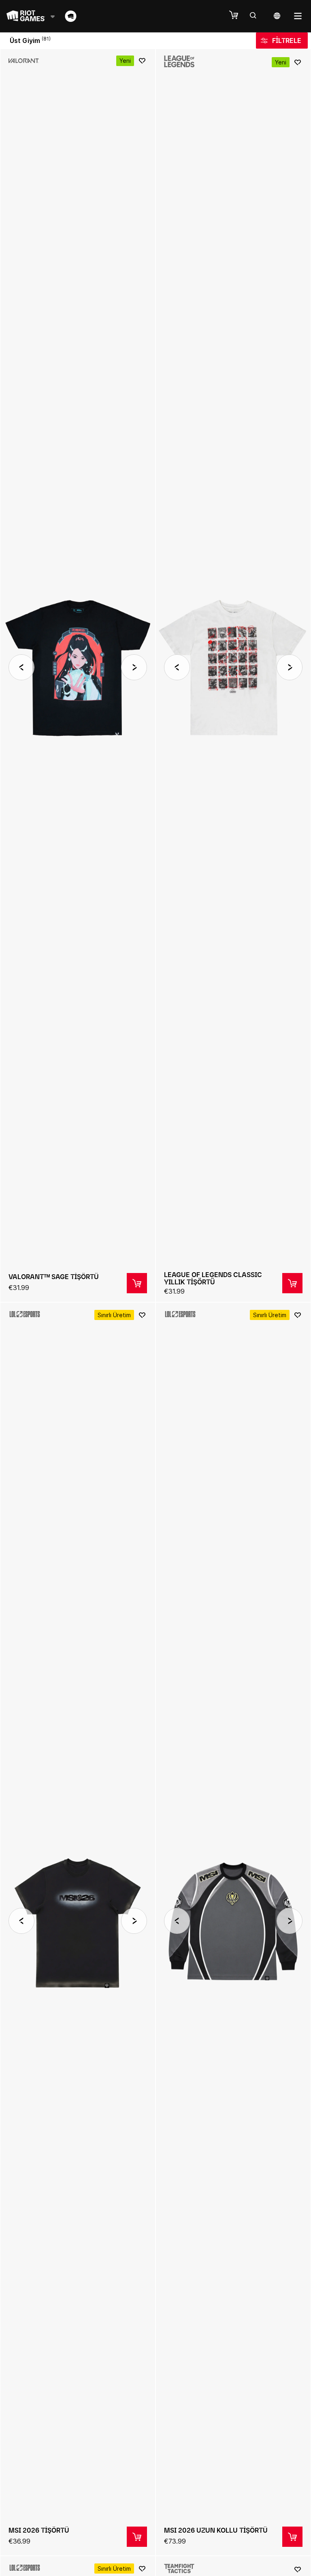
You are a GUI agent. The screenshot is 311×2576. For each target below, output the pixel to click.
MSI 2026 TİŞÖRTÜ (39, 2530)
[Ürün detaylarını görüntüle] (137, 1283)
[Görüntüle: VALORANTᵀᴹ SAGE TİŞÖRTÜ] (78, 675)
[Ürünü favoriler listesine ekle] (142, 61)
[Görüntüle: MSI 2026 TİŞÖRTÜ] (78, 1929)
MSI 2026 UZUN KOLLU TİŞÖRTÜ (216, 2530)
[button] (238, 15)
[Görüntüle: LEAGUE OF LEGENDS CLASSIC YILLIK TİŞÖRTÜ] (233, 675)
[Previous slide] (21, 667)
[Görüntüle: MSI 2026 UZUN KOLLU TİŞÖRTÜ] (233, 1929)
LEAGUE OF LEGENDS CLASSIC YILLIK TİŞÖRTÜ (213, 1278)
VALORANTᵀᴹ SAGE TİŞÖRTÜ (54, 1277)
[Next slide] (134, 667)
